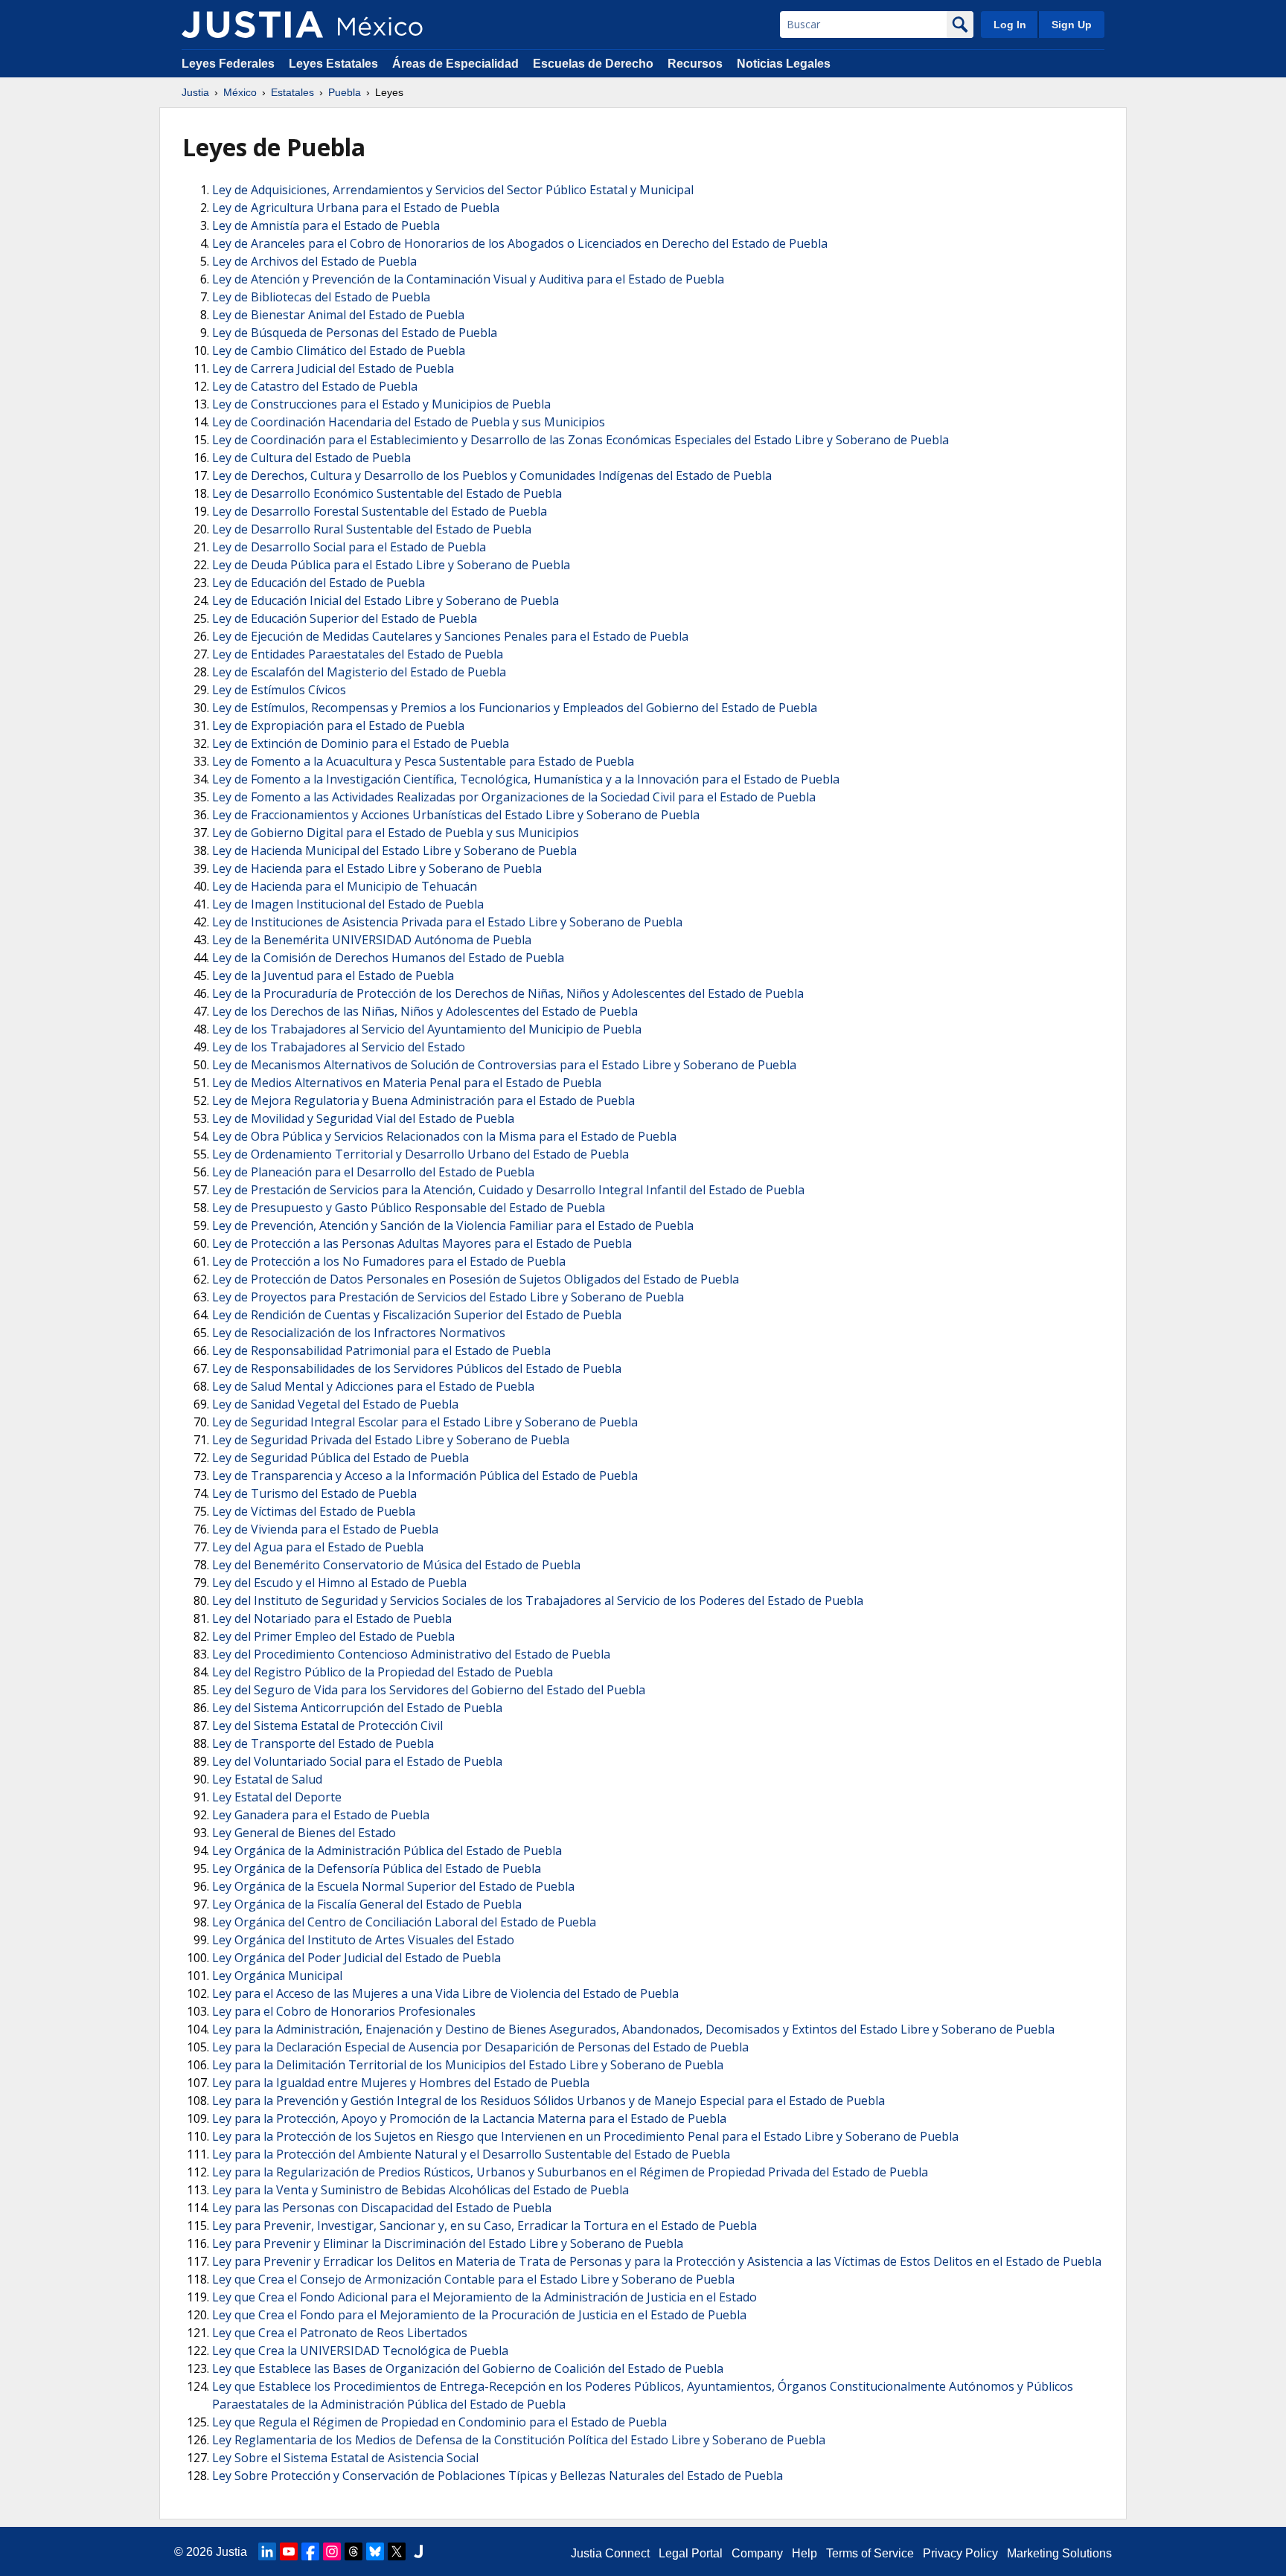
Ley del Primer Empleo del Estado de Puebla (333, 1636)
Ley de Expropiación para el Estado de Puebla (338, 725)
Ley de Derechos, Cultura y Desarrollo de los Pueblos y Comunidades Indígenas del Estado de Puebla (492, 475)
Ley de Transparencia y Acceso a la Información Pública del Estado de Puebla (425, 1476)
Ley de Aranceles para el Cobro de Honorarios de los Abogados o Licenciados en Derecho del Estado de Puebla (520, 243)
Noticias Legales (784, 64)
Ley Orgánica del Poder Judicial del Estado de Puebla (356, 1958)
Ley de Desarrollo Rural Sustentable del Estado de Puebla (372, 529)
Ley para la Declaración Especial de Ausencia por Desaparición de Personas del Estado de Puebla (480, 2047)
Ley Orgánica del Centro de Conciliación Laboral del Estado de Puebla (404, 1922)
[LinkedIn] (267, 2551)
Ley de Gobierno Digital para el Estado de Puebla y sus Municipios (396, 833)
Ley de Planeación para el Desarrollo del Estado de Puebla (373, 1172)
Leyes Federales (228, 64)
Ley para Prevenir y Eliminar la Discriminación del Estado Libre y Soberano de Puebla (448, 2243)
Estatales (292, 92)
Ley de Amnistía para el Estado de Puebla (326, 225)
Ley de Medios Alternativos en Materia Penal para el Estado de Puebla (407, 1083)
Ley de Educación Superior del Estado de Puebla (345, 618)
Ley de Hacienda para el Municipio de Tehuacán (345, 886)
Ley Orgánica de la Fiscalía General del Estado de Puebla (367, 1904)
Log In (1010, 25)
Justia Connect (610, 2553)
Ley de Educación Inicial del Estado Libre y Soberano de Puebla (386, 600)
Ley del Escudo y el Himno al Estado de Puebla (339, 1583)
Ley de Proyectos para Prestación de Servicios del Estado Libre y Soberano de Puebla (448, 1297)
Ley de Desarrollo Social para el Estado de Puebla (349, 547)
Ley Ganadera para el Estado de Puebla (321, 1815)
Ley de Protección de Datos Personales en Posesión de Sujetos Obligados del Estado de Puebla (476, 1279)
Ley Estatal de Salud (267, 1779)
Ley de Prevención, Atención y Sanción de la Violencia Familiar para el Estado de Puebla (453, 1225)
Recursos (695, 64)
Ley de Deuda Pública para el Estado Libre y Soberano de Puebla (391, 565)
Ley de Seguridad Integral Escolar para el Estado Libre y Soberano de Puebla (425, 1422)
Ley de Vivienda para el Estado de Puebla (325, 1529)
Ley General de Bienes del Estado (304, 1833)
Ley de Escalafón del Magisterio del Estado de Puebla (359, 672)
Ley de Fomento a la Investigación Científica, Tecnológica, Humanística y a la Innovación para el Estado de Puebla (526, 779)
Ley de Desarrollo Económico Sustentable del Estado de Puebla (387, 493)
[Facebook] (310, 2551)
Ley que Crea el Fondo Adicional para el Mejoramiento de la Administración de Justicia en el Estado (484, 2297)
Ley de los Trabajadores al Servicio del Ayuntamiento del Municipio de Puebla (427, 1029)
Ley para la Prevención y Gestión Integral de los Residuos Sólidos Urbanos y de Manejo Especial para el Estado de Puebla (548, 2101)
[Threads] (354, 2551)
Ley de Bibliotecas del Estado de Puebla (321, 297)
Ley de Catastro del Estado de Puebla (315, 386)
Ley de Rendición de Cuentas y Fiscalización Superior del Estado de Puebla (417, 1315)
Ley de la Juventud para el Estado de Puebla (333, 975)
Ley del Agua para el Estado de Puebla (318, 1547)
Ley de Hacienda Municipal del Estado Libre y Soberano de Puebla (394, 850)
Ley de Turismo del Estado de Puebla (314, 1493)
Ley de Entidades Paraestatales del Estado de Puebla (358, 654)
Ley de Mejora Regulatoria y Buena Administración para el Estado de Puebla (423, 1100)
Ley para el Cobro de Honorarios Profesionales (344, 2011)
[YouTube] (289, 2551)
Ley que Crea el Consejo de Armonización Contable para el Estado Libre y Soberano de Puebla (473, 2279)
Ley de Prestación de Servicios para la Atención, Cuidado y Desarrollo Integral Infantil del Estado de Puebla (508, 1190)
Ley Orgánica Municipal (277, 1976)
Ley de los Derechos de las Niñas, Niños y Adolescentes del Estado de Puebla (425, 1011)
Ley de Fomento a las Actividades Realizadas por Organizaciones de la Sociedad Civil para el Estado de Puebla (514, 797)
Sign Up (1072, 25)
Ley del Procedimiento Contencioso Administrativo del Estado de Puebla (411, 1654)
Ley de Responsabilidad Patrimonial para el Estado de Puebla (381, 1351)
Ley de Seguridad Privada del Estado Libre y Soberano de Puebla (391, 1440)
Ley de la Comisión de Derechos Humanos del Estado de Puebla (388, 958)
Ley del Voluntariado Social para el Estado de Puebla (357, 1761)
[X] (397, 2551)
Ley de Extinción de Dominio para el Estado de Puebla (361, 743)
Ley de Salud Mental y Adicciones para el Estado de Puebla (373, 1386)
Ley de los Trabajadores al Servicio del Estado (339, 1047)
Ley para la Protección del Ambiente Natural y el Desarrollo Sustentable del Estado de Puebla (471, 2154)
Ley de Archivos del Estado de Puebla (314, 261)
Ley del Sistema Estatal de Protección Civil (327, 1726)
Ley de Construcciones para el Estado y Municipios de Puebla (381, 404)
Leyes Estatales (333, 64)
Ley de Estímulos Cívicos (279, 690)
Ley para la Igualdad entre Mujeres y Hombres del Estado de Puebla (401, 2083)
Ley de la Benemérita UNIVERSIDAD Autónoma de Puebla (372, 940)
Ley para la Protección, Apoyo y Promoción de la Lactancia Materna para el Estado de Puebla (469, 2118)
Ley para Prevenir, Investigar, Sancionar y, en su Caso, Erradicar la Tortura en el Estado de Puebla (484, 2226)
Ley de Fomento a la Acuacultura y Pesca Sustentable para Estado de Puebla (423, 761)
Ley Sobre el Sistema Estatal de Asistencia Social (345, 2458)
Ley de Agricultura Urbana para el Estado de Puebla (356, 208)
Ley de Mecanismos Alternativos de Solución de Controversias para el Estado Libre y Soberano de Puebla (504, 1065)
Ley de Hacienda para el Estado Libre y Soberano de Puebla (377, 868)
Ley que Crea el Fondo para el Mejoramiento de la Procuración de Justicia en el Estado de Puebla (479, 2315)
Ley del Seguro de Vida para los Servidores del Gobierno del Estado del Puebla (429, 1690)
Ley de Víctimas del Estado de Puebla (314, 1511)
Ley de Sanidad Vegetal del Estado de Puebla (335, 1404)
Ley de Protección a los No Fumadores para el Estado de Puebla (389, 1261)
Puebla (345, 92)
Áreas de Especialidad (455, 64)
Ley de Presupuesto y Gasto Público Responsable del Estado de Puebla (409, 1208)
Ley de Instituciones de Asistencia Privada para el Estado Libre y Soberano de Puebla (447, 922)
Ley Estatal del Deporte (277, 1797)
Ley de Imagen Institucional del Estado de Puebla (348, 904)
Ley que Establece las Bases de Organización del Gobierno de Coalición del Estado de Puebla (468, 2368)
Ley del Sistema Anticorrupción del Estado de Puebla (357, 1708)
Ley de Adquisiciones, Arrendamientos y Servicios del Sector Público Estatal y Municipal (453, 190)
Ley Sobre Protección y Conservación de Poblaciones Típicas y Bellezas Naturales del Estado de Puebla (498, 2476)
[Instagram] (332, 2551)
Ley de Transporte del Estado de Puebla (323, 1743)
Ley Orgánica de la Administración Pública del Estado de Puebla (387, 1851)
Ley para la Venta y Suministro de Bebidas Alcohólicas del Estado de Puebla (420, 2190)
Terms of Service (870, 2553)
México (240, 92)
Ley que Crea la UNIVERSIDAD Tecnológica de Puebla (360, 2351)
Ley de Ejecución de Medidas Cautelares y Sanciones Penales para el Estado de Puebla (450, 636)
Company (757, 2553)
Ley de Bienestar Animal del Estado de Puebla (338, 315)
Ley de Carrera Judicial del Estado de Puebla (333, 368)
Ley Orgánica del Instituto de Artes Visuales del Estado (363, 1940)
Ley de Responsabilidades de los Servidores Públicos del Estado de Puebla (417, 1368)
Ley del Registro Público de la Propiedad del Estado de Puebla (383, 1672)
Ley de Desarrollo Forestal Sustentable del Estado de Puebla (380, 511)
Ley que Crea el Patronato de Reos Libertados (340, 2333)
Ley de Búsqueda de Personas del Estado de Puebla (355, 333)
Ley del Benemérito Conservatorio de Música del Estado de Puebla (396, 1565)
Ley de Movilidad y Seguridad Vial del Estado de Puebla (363, 1118)
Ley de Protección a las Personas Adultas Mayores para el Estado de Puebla (422, 1243)
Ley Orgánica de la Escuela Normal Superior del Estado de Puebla (393, 1886)
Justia (195, 92)
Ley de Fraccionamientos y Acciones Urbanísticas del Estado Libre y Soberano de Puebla (456, 815)
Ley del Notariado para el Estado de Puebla (332, 1618)
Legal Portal (691, 2553)
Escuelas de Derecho (593, 64)
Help (804, 2553)
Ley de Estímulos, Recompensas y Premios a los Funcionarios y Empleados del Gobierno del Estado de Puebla (515, 708)
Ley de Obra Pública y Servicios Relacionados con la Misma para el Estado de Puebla (444, 1136)
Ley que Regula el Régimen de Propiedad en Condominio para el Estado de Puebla (439, 2422)
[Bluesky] (375, 2551)
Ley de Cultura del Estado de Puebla (311, 458)
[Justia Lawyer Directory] (418, 2551)
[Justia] (252, 25)
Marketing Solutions (1059, 2553)
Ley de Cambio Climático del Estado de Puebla (339, 350)
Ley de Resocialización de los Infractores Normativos (359, 1333)
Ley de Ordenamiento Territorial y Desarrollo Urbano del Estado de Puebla (420, 1154)
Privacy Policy (960, 2553)
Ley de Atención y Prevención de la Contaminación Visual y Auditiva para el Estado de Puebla (468, 279)
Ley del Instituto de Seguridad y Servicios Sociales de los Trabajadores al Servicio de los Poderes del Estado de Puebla (538, 1601)
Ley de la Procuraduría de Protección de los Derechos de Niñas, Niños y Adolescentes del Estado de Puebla (508, 993)
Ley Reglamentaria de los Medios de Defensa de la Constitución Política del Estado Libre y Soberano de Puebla (519, 2440)
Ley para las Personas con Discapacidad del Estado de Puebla (382, 2208)
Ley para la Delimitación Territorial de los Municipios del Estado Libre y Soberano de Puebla (468, 2065)
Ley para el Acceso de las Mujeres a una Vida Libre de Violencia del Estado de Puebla (445, 1993)
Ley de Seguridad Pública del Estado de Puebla (340, 1458)
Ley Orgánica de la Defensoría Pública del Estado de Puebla (377, 1868)
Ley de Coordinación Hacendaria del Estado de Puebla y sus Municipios (409, 422)
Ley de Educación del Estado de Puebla (319, 583)
